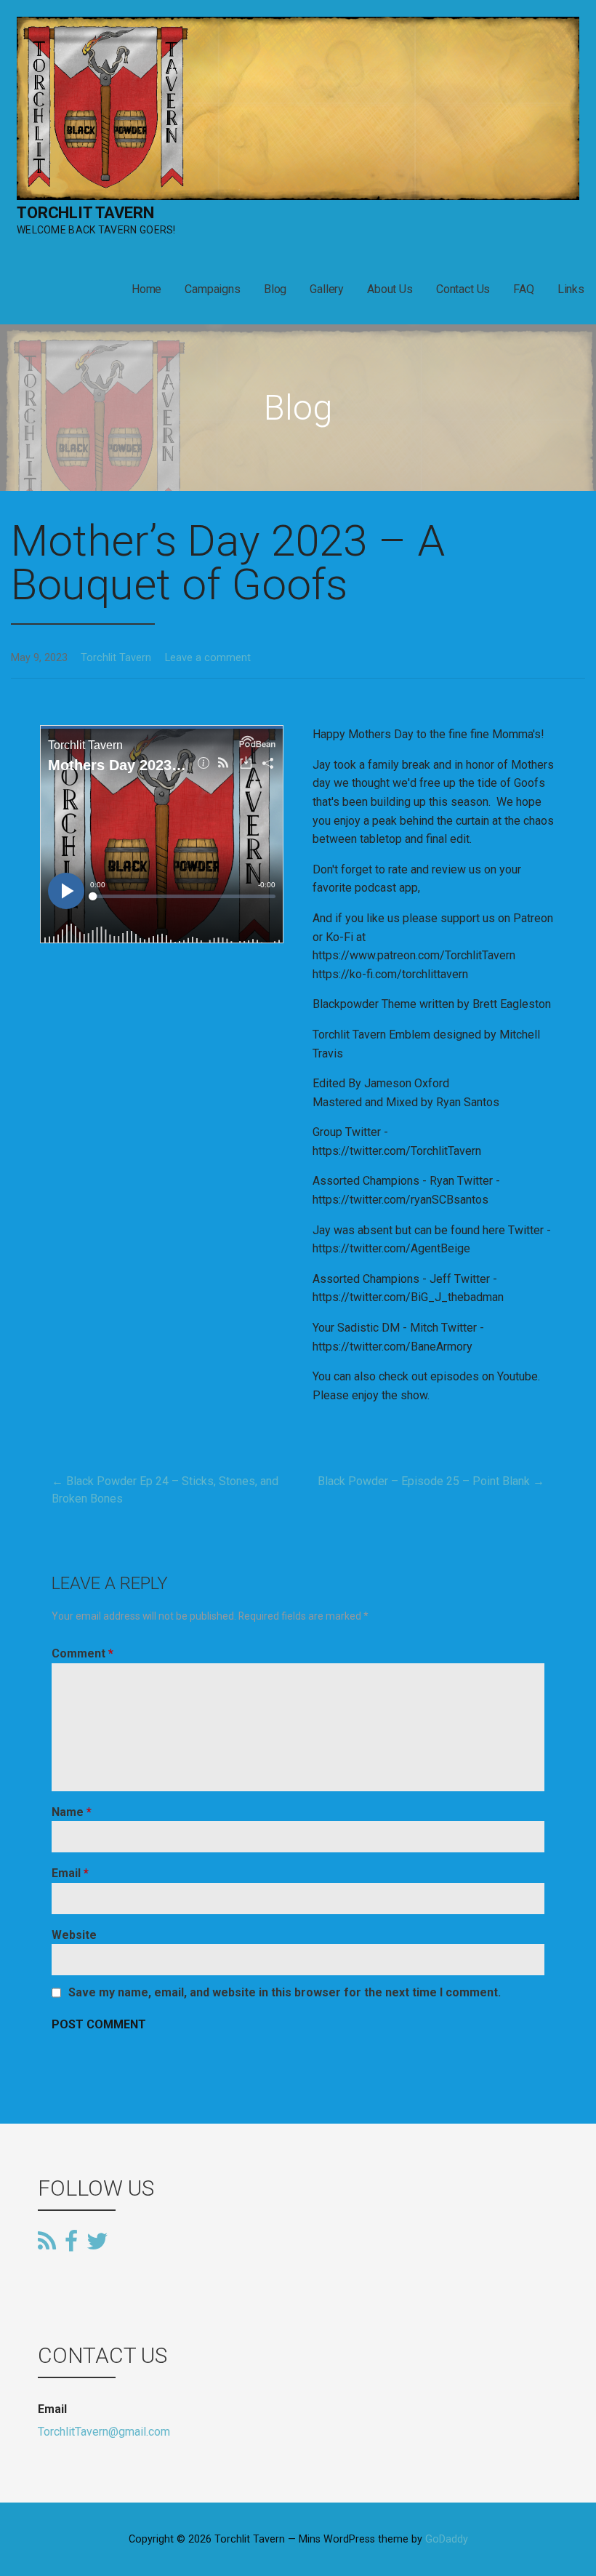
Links (571, 289)
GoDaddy (447, 2539)
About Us (390, 289)
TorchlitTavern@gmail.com (104, 2432)
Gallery (327, 289)
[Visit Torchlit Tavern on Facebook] (71, 2242)
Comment (82, 1653)
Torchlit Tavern (85, 213)
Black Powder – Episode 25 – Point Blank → (431, 1481)
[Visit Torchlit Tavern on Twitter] (97, 2240)
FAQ (524, 289)
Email (70, 1873)
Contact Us (463, 289)
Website (74, 1935)
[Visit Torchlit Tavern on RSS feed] (47, 2242)
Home (146, 289)
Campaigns (213, 289)
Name (72, 1812)
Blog (275, 289)
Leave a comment (208, 658)
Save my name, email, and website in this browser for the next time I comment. (285, 1993)
